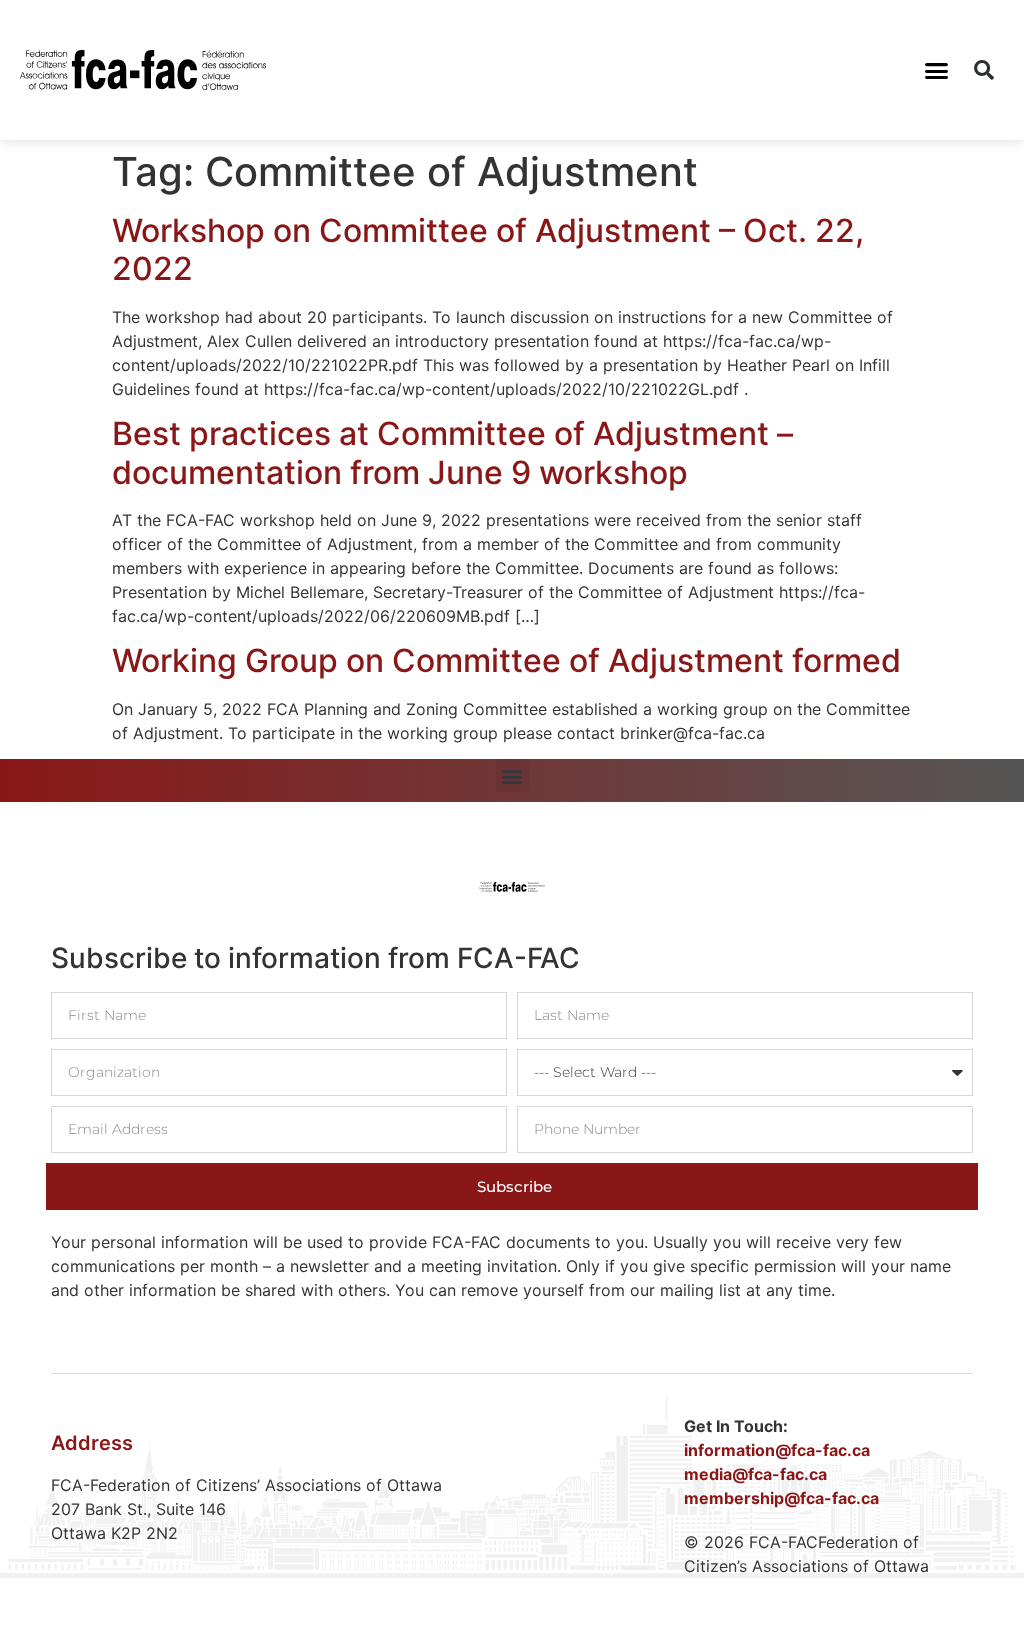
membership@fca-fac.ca (781, 1498)
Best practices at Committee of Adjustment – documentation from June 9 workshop (452, 452)
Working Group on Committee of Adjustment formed (506, 660)
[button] (936, 70)
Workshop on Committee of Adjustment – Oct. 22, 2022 (488, 249)
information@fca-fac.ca (777, 1450)
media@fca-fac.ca (755, 1474)
